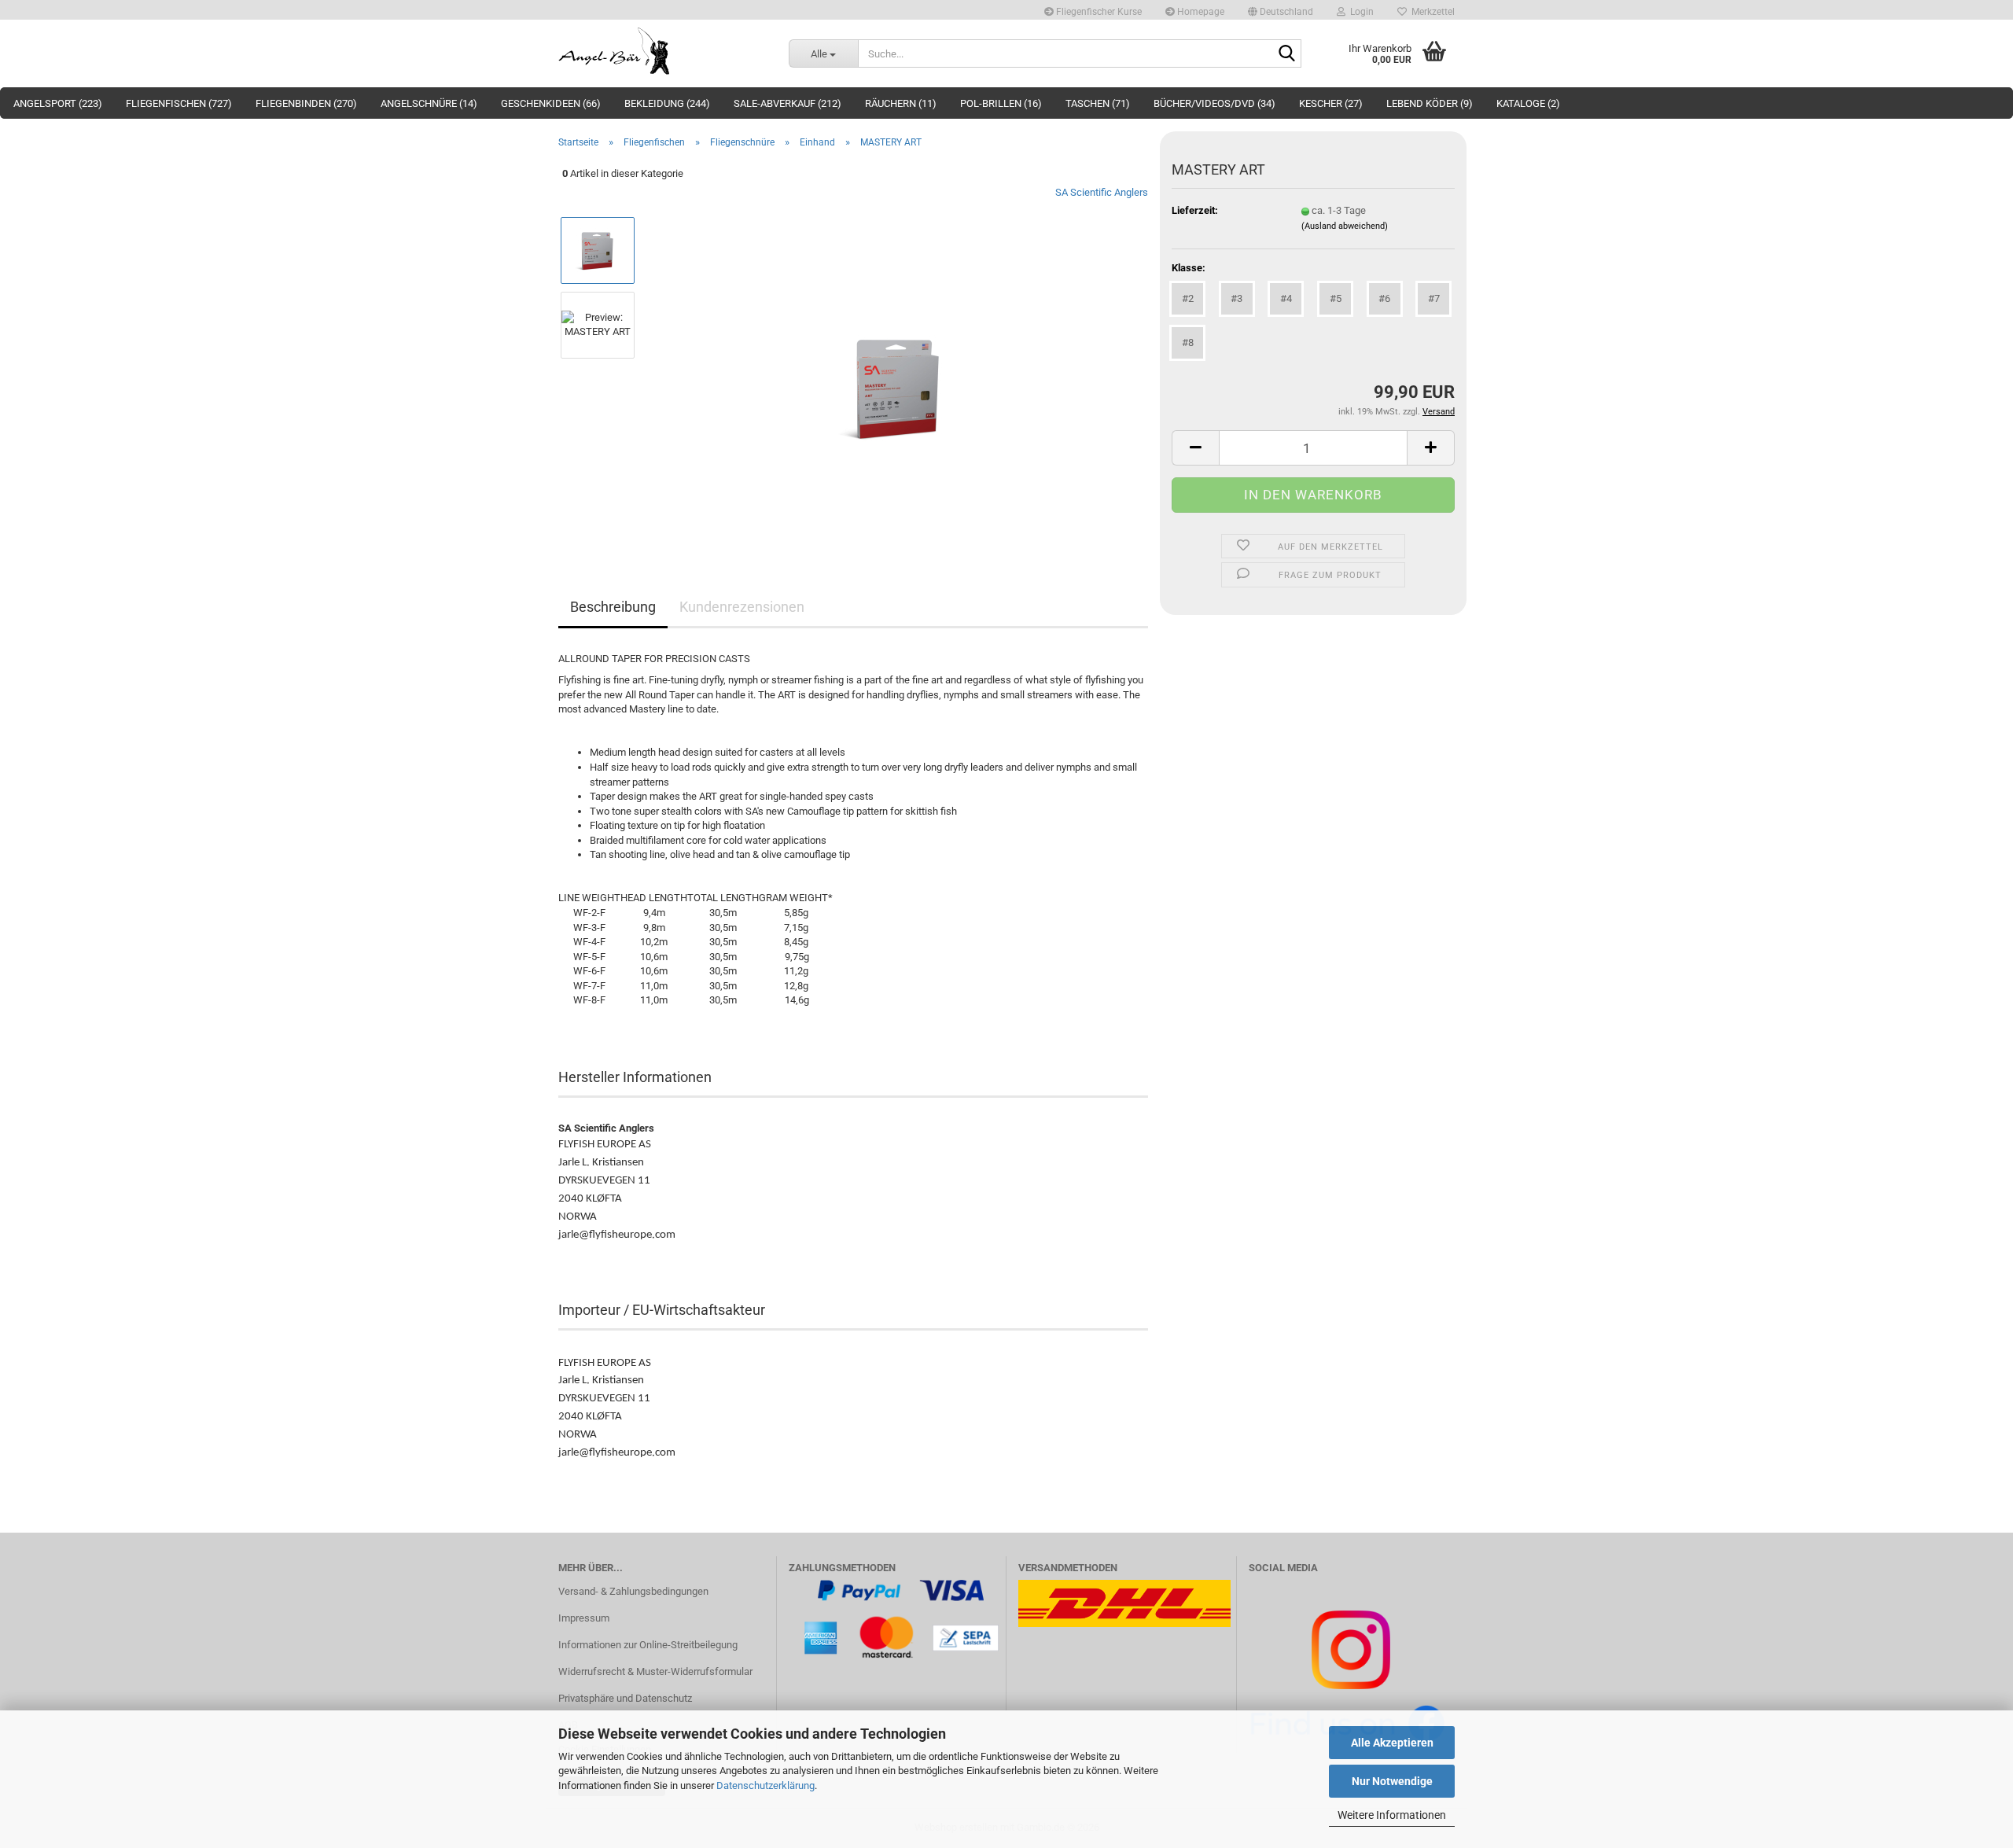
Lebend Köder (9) (1430, 103)
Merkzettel (1431, 12)
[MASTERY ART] (898, 361)
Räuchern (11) (901, 103)
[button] (1281, 10)
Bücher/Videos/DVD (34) (1214, 103)
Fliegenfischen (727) (179, 103)
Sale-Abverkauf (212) (788, 103)
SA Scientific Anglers (1102, 192)
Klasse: (1189, 268)
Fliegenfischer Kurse (1098, 12)
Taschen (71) (1098, 103)
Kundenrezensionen (742, 607)
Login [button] (1360, 12)
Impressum (584, 1618)
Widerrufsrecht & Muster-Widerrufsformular (655, 1671)
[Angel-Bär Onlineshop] (662, 51)
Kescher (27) (1331, 103)
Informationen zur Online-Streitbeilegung (648, 1645)
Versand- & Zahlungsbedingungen (633, 1591)
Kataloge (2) (1528, 103)
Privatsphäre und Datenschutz (625, 1698)
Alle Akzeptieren (1392, 1743)
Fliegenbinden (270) (306, 103)
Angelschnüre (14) (429, 103)
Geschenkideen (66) (551, 103)
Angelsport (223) (58, 103)
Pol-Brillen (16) (1001, 103)
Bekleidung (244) (667, 103)
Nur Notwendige (1392, 1781)
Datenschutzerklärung (765, 1785)
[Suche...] (1286, 54)
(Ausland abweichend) (1345, 226)
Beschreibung (613, 607)
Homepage (1200, 12)
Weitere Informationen (1392, 1815)
